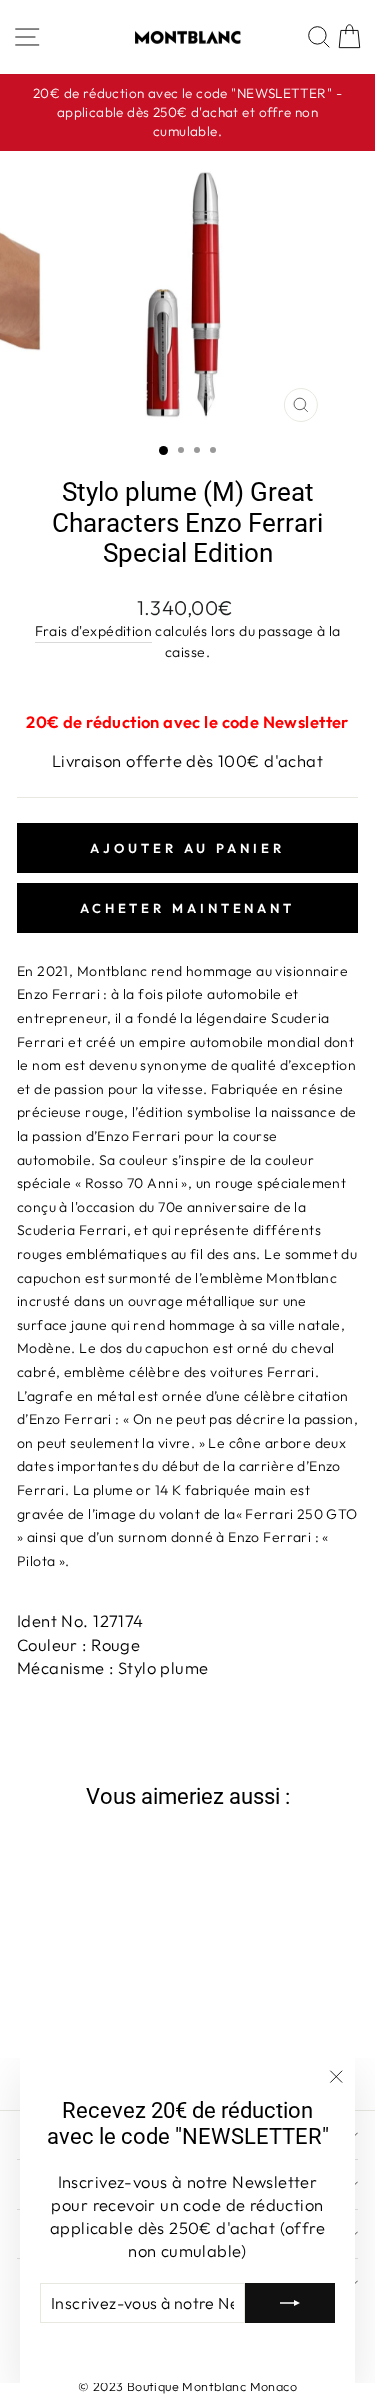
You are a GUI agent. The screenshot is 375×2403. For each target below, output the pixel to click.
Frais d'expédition (93, 631)
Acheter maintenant (187, 908)
